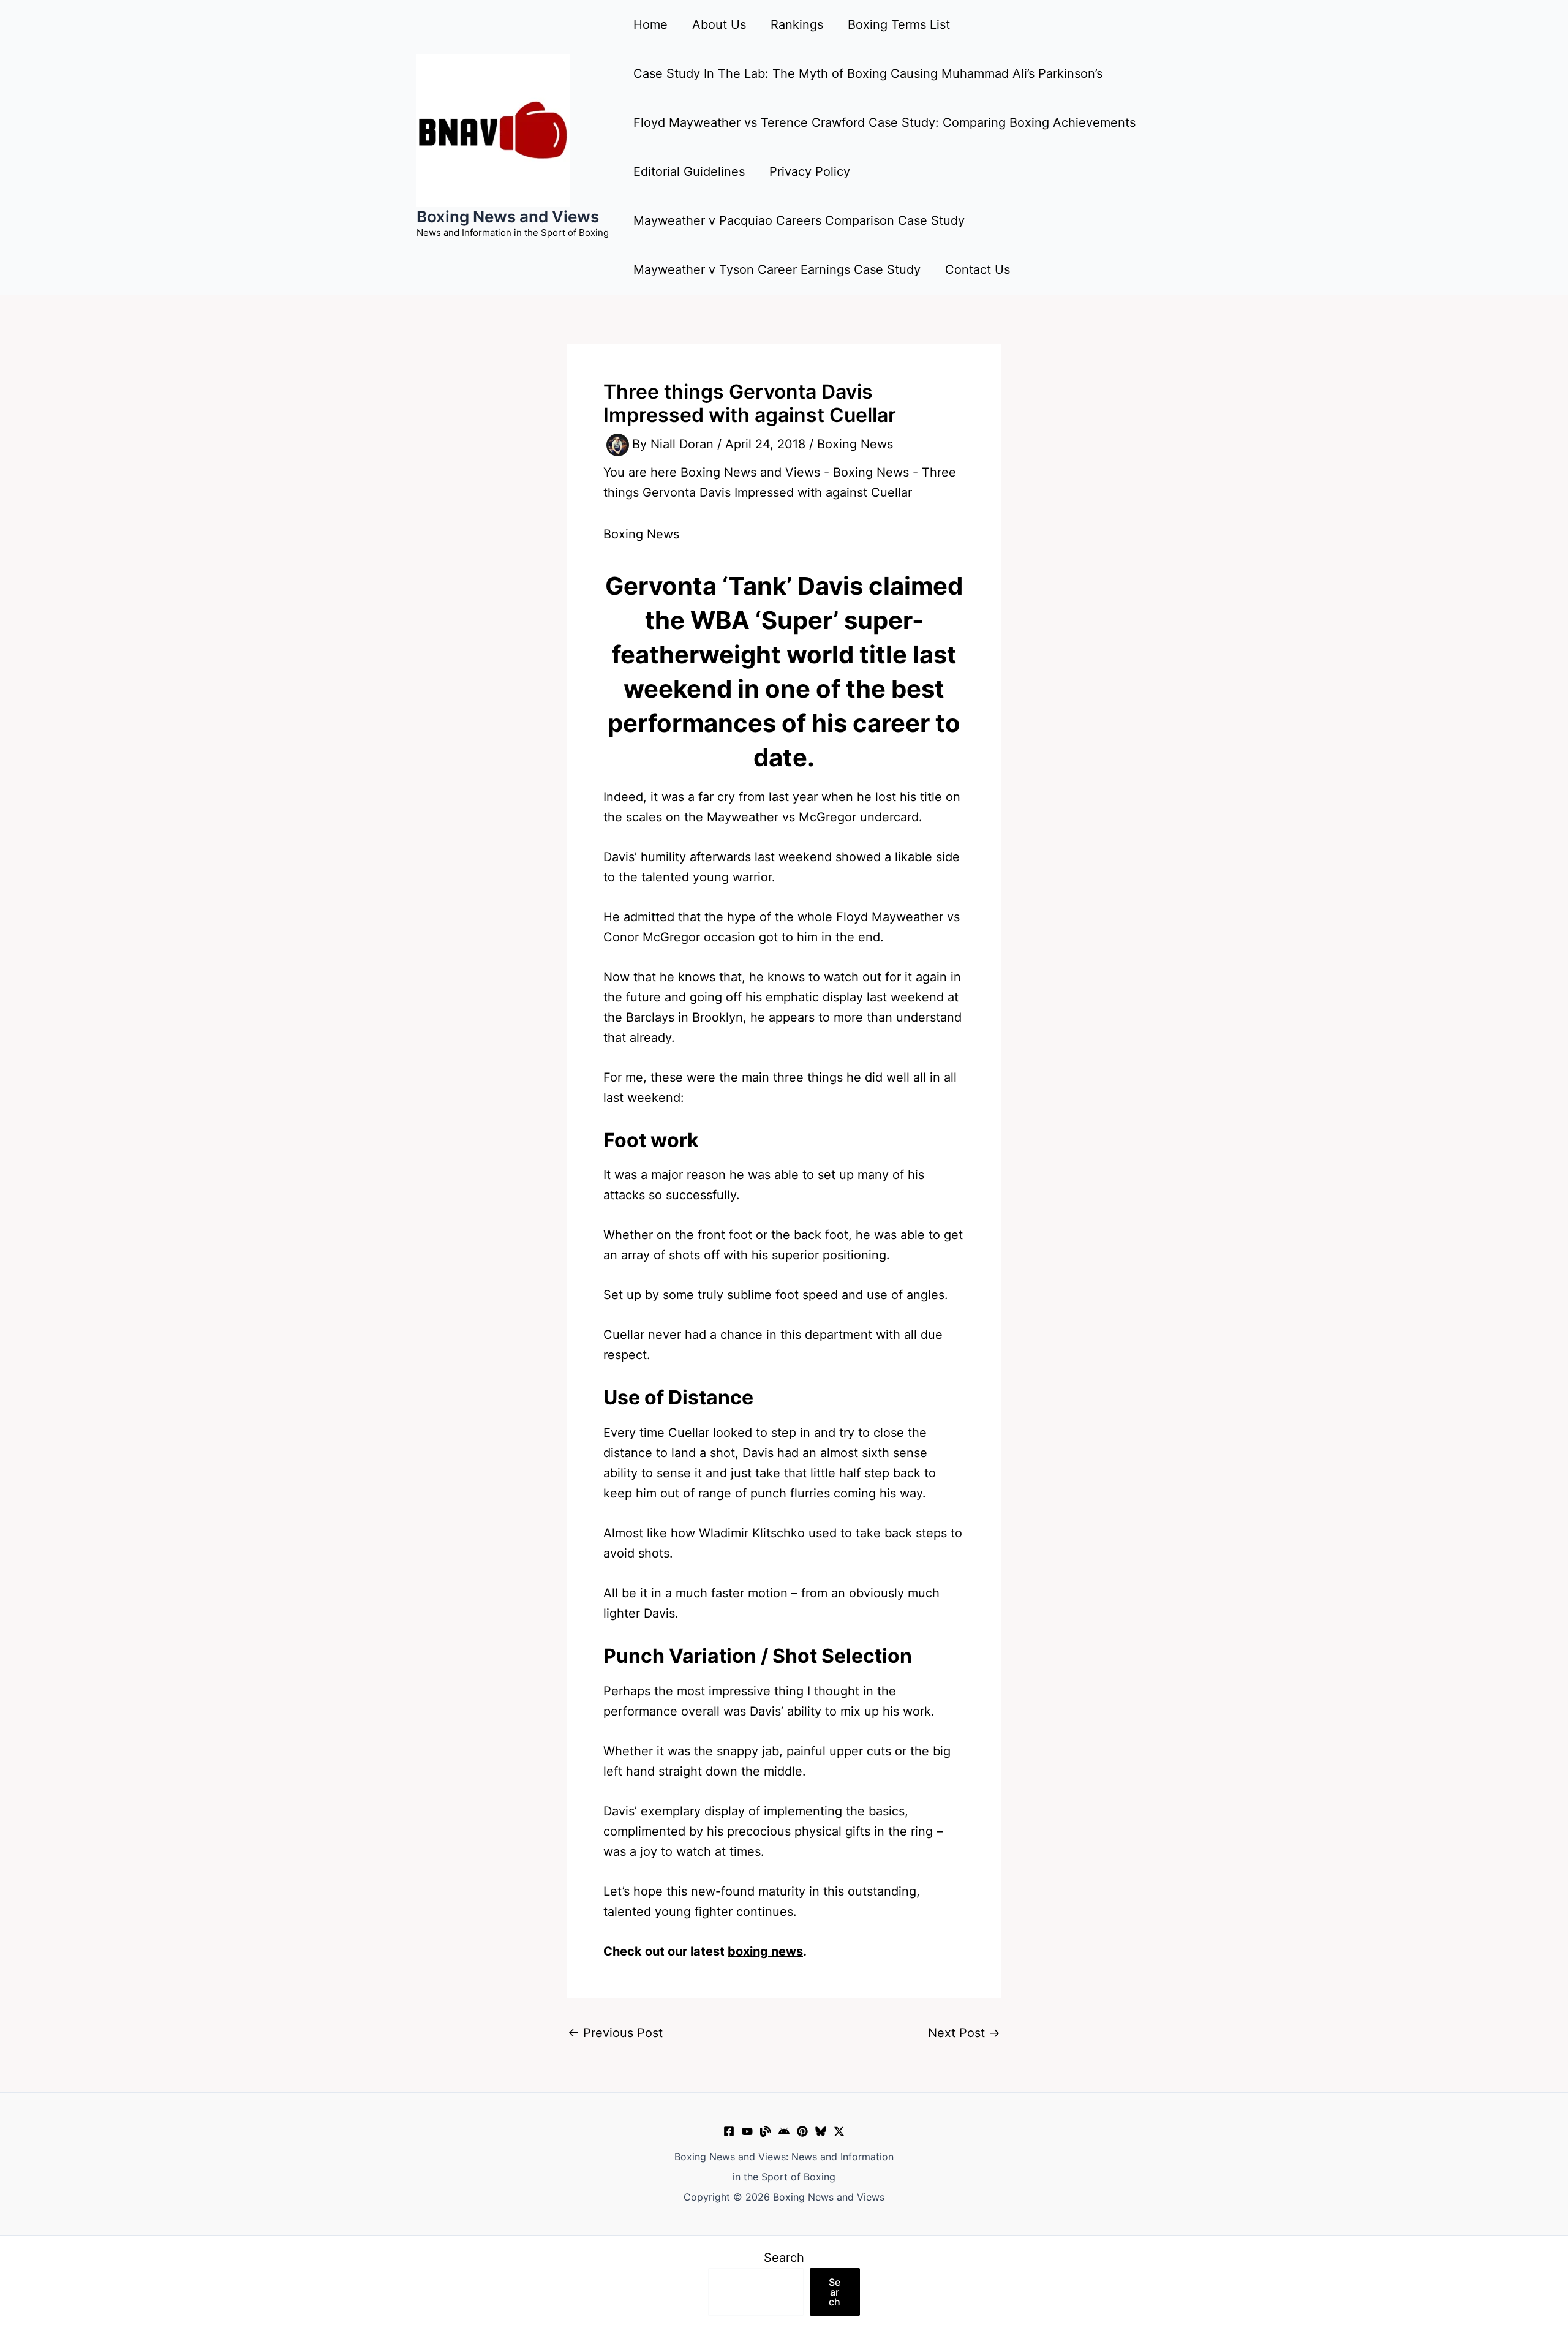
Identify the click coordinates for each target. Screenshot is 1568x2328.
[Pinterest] (802, 2131)
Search (784, 2258)
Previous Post (615, 2033)
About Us (719, 24)
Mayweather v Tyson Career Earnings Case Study (777, 269)
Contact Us (978, 269)
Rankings (797, 24)
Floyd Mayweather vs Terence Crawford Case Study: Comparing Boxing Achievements (884, 122)
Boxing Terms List (899, 24)
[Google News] (784, 2131)
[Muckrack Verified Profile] (766, 2131)
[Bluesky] (821, 2131)
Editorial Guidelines (689, 171)
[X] (839, 2131)
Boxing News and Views (508, 217)
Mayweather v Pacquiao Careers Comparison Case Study (799, 220)
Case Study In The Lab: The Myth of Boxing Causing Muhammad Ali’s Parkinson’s (868, 73)
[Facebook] (729, 2131)
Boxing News (855, 444)
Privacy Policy (810, 171)
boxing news (765, 1951)
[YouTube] (747, 2131)
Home (650, 24)
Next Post (964, 2033)
